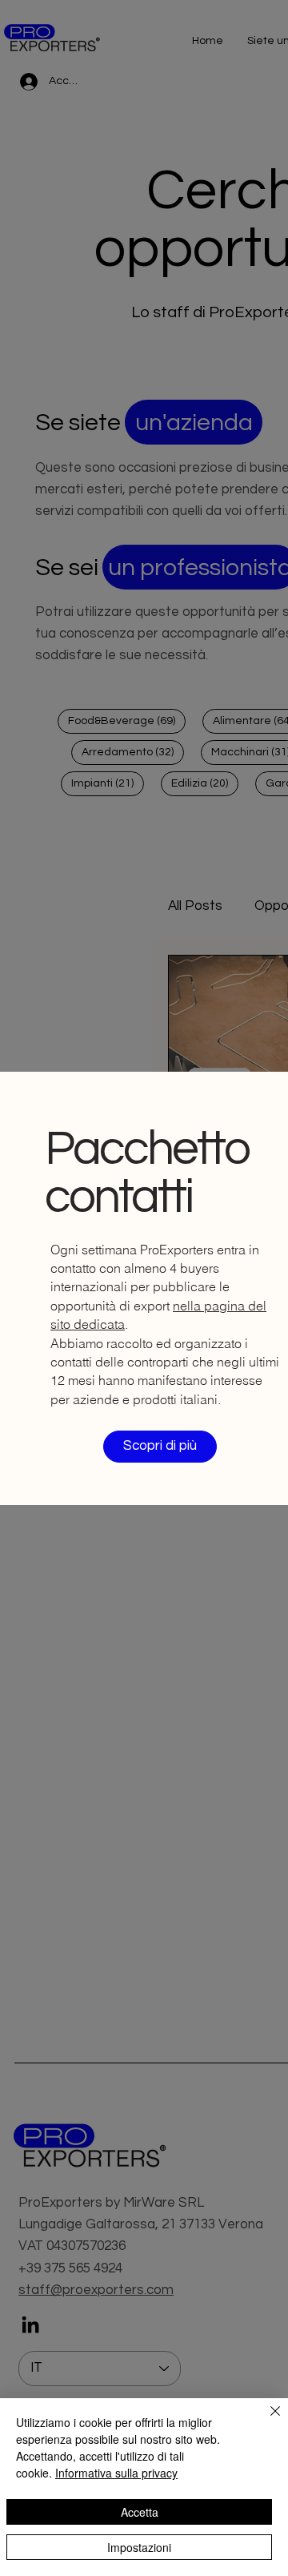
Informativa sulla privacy (116, 2473)
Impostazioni (139, 2547)
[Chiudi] (266, 2421)
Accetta (140, 2512)
